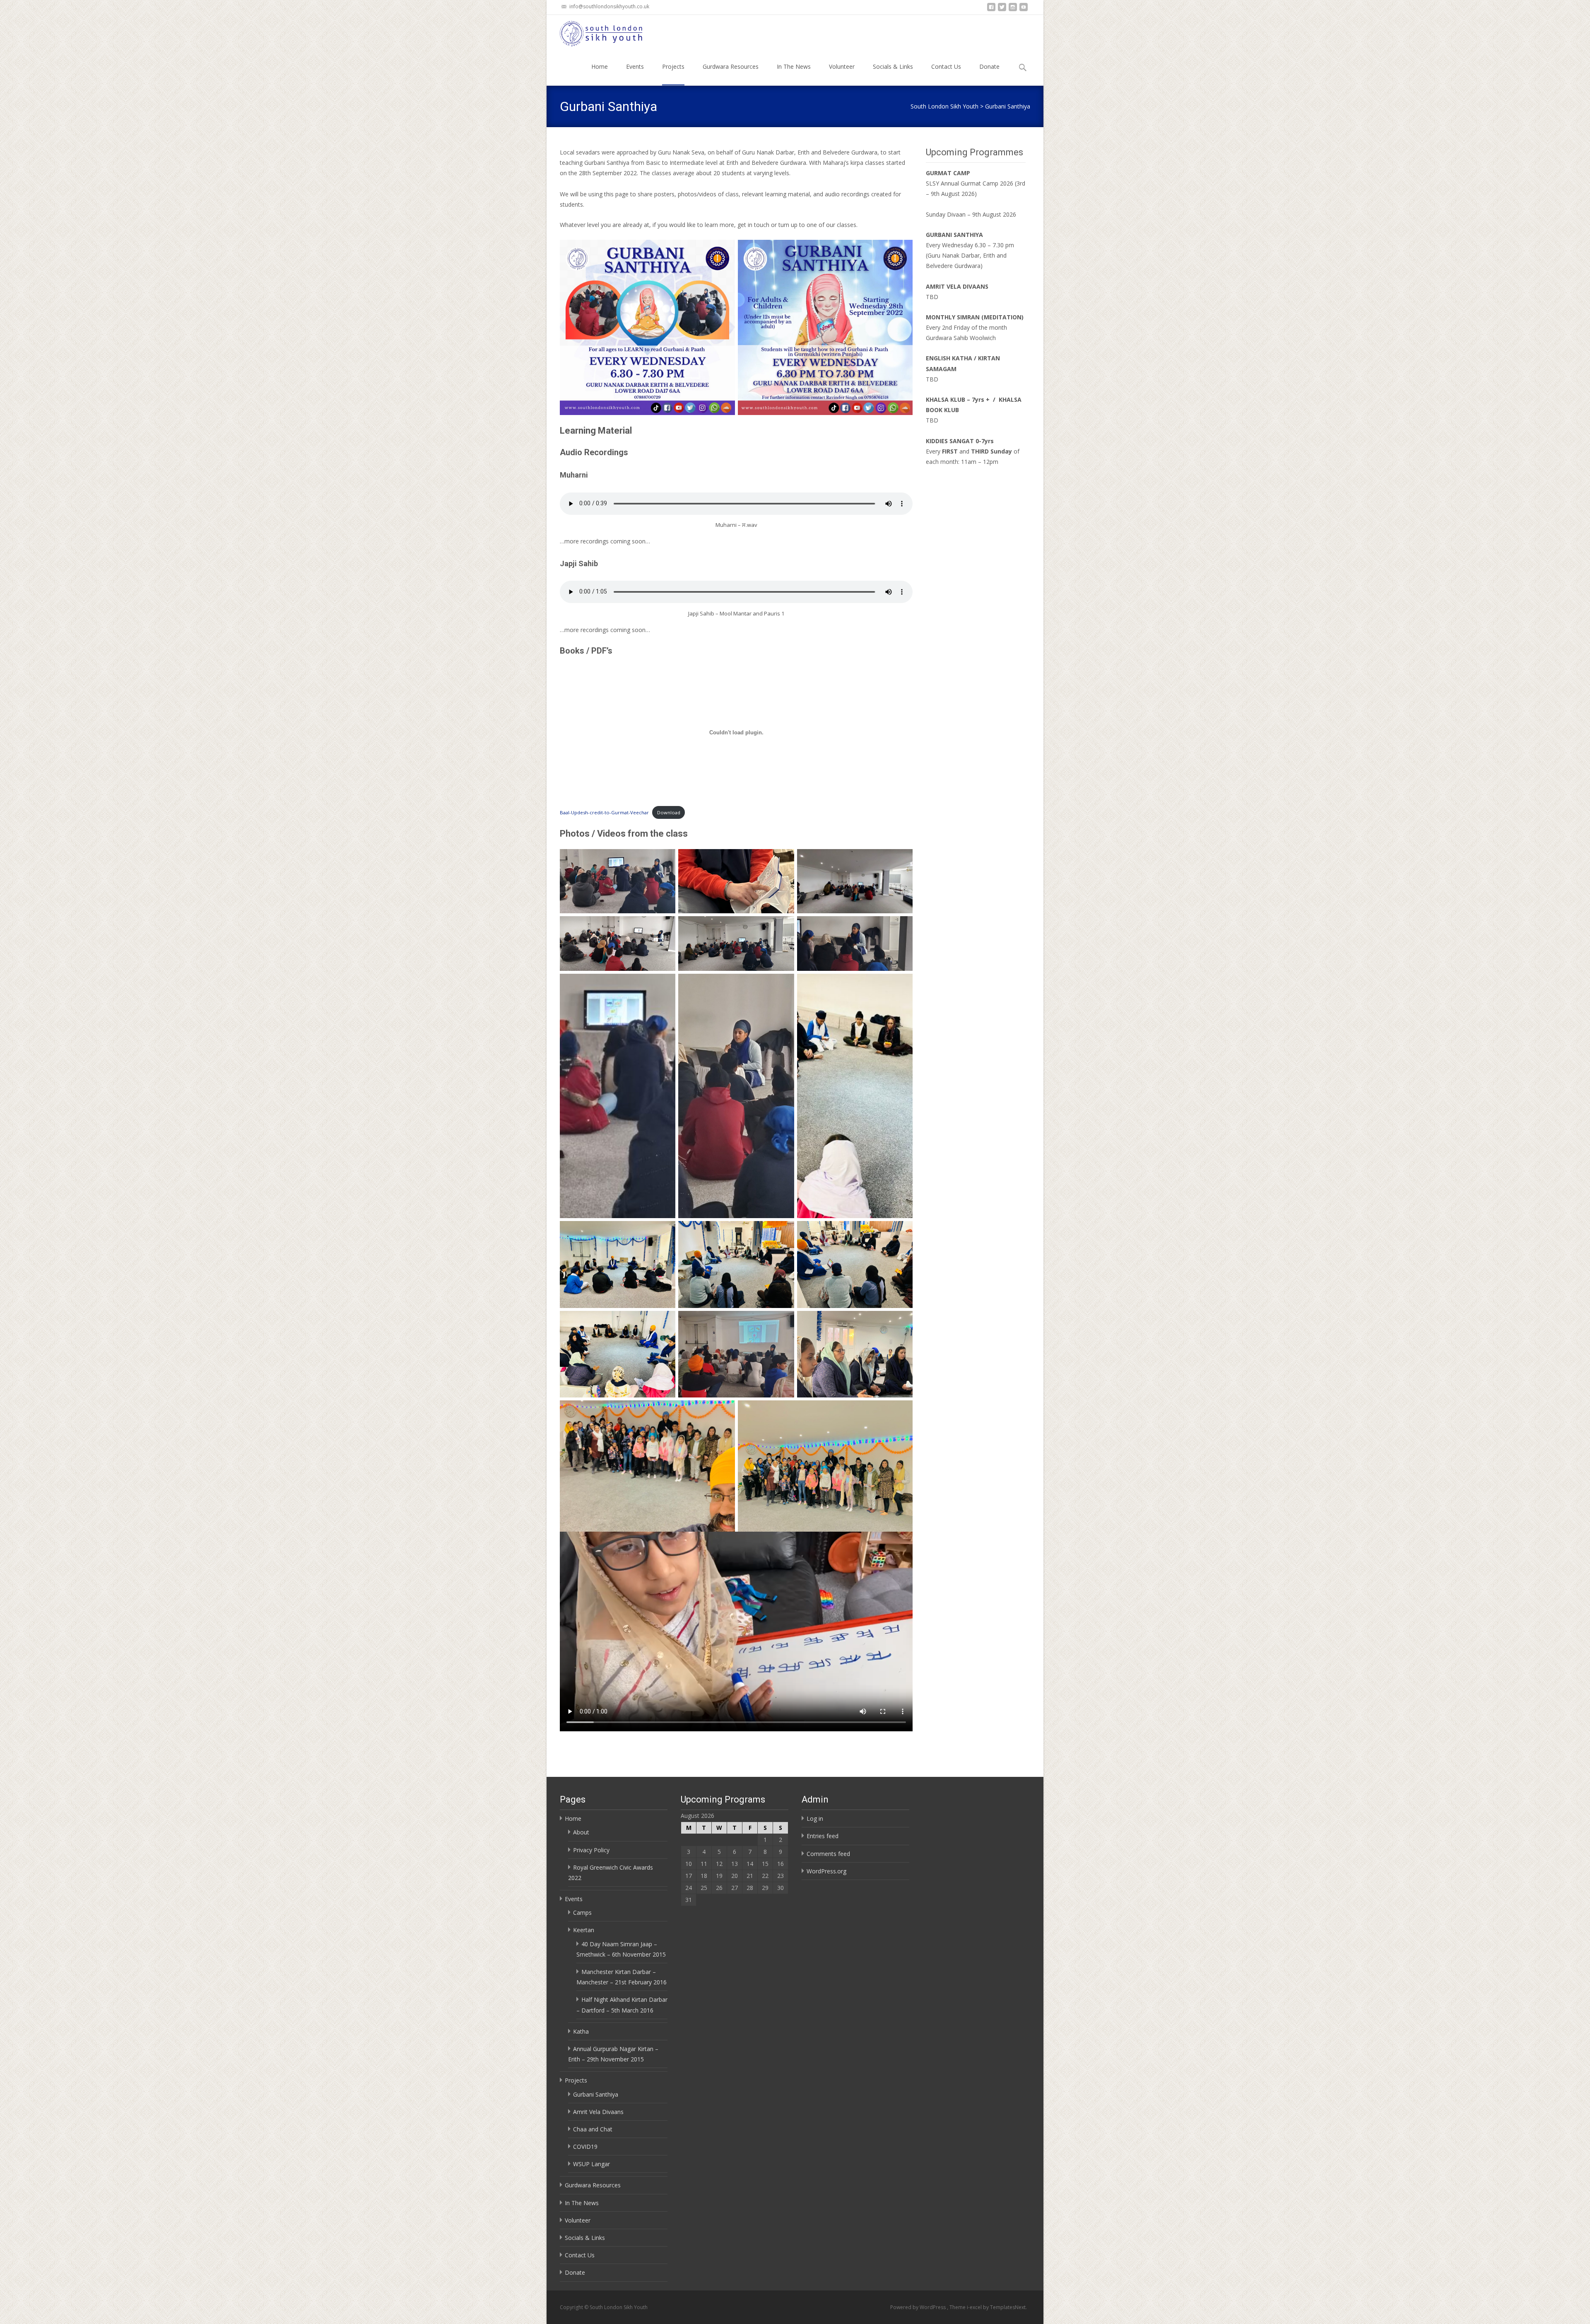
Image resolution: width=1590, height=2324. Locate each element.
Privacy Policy (591, 1850)
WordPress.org (826, 1871)
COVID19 (585, 2147)
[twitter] (1002, 9)
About (581, 1832)
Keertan (584, 1930)
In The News (794, 66)
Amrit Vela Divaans (598, 2112)
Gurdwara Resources (731, 66)
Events (635, 66)
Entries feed (823, 1836)
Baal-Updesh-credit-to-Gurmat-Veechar (604, 812)
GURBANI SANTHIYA (954, 235)
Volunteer (842, 66)
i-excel (975, 2307)
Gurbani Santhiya (596, 2094)
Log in (815, 1818)
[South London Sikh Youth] (595, 31)
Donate (989, 66)
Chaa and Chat (593, 2129)
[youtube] (1024, 9)
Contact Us (946, 66)
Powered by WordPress (919, 2307)
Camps (582, 1913)
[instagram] (1013, 9)
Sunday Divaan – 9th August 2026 (971, 214)
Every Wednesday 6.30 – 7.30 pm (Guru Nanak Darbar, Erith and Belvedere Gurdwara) (970, 255)
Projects (673, 66)
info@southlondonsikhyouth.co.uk (609, 6)
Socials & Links (893, 66)
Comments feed (828, 1854)
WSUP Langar (591, 2164)
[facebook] (991, 9)
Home (600, 66)
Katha (581, 2031)
